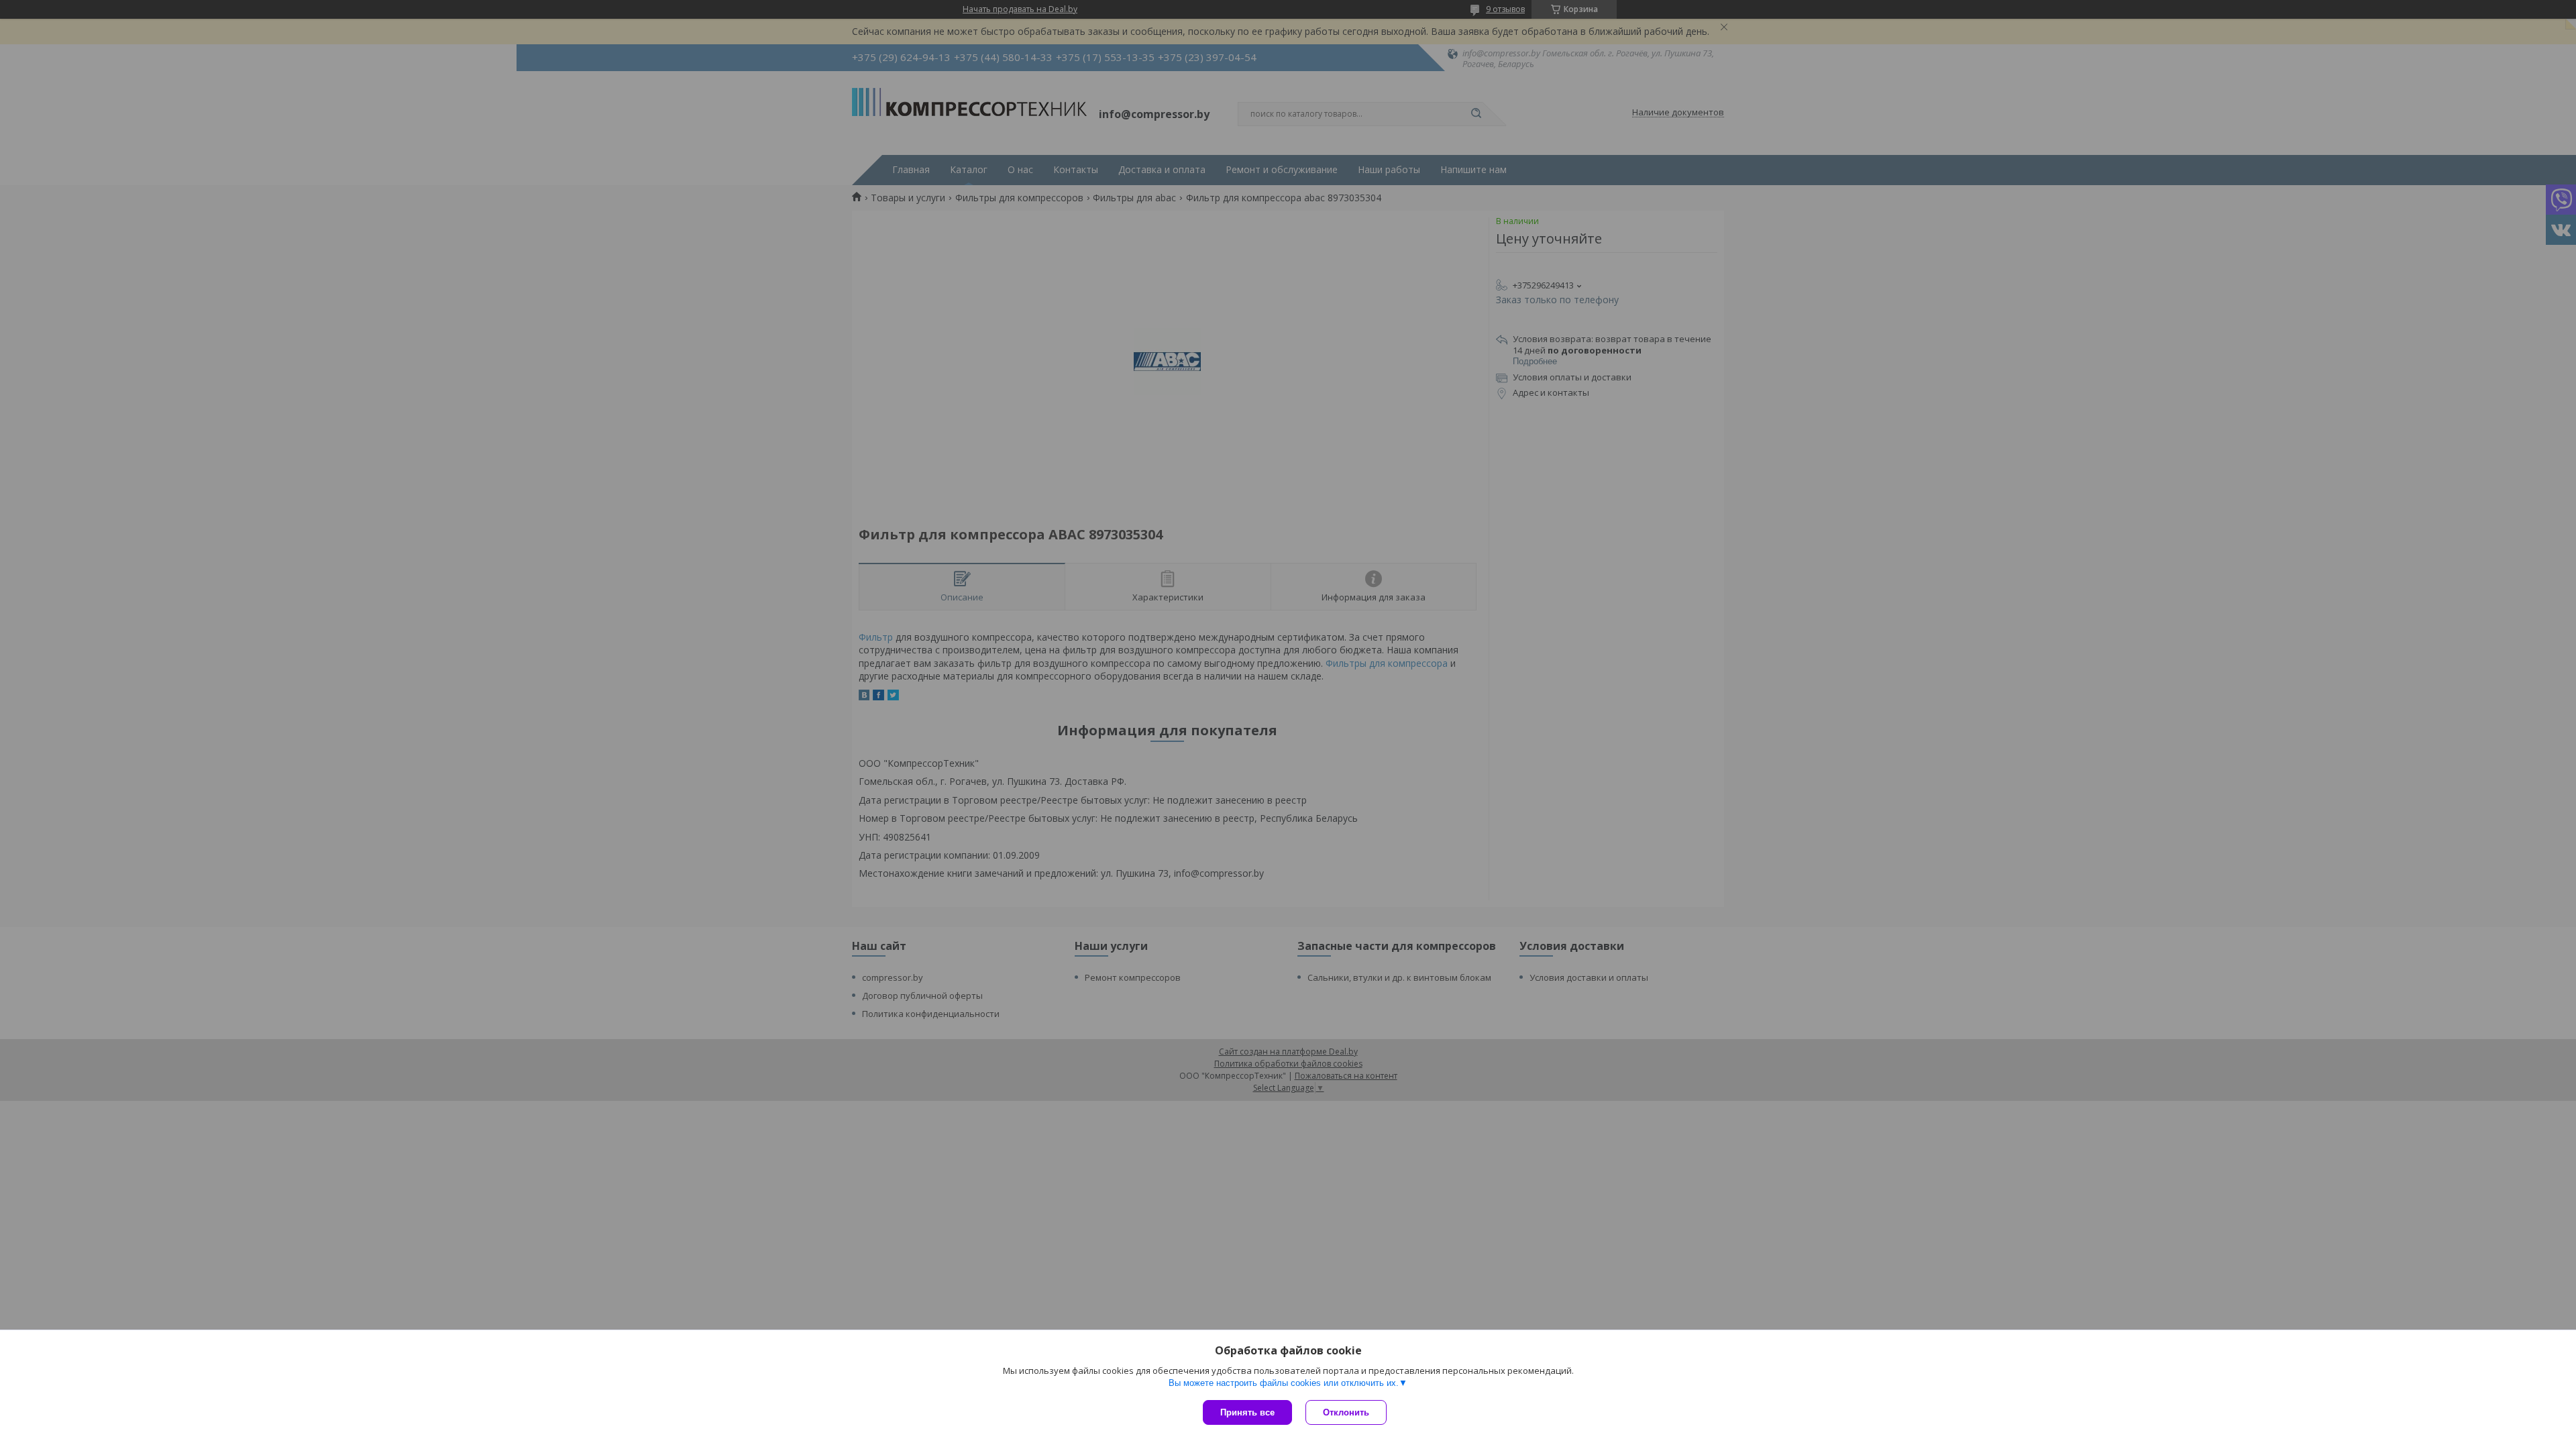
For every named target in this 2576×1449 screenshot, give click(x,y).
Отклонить (1346, 1412)
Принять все (1247, 1412)
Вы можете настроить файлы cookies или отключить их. (1284, 1383)
